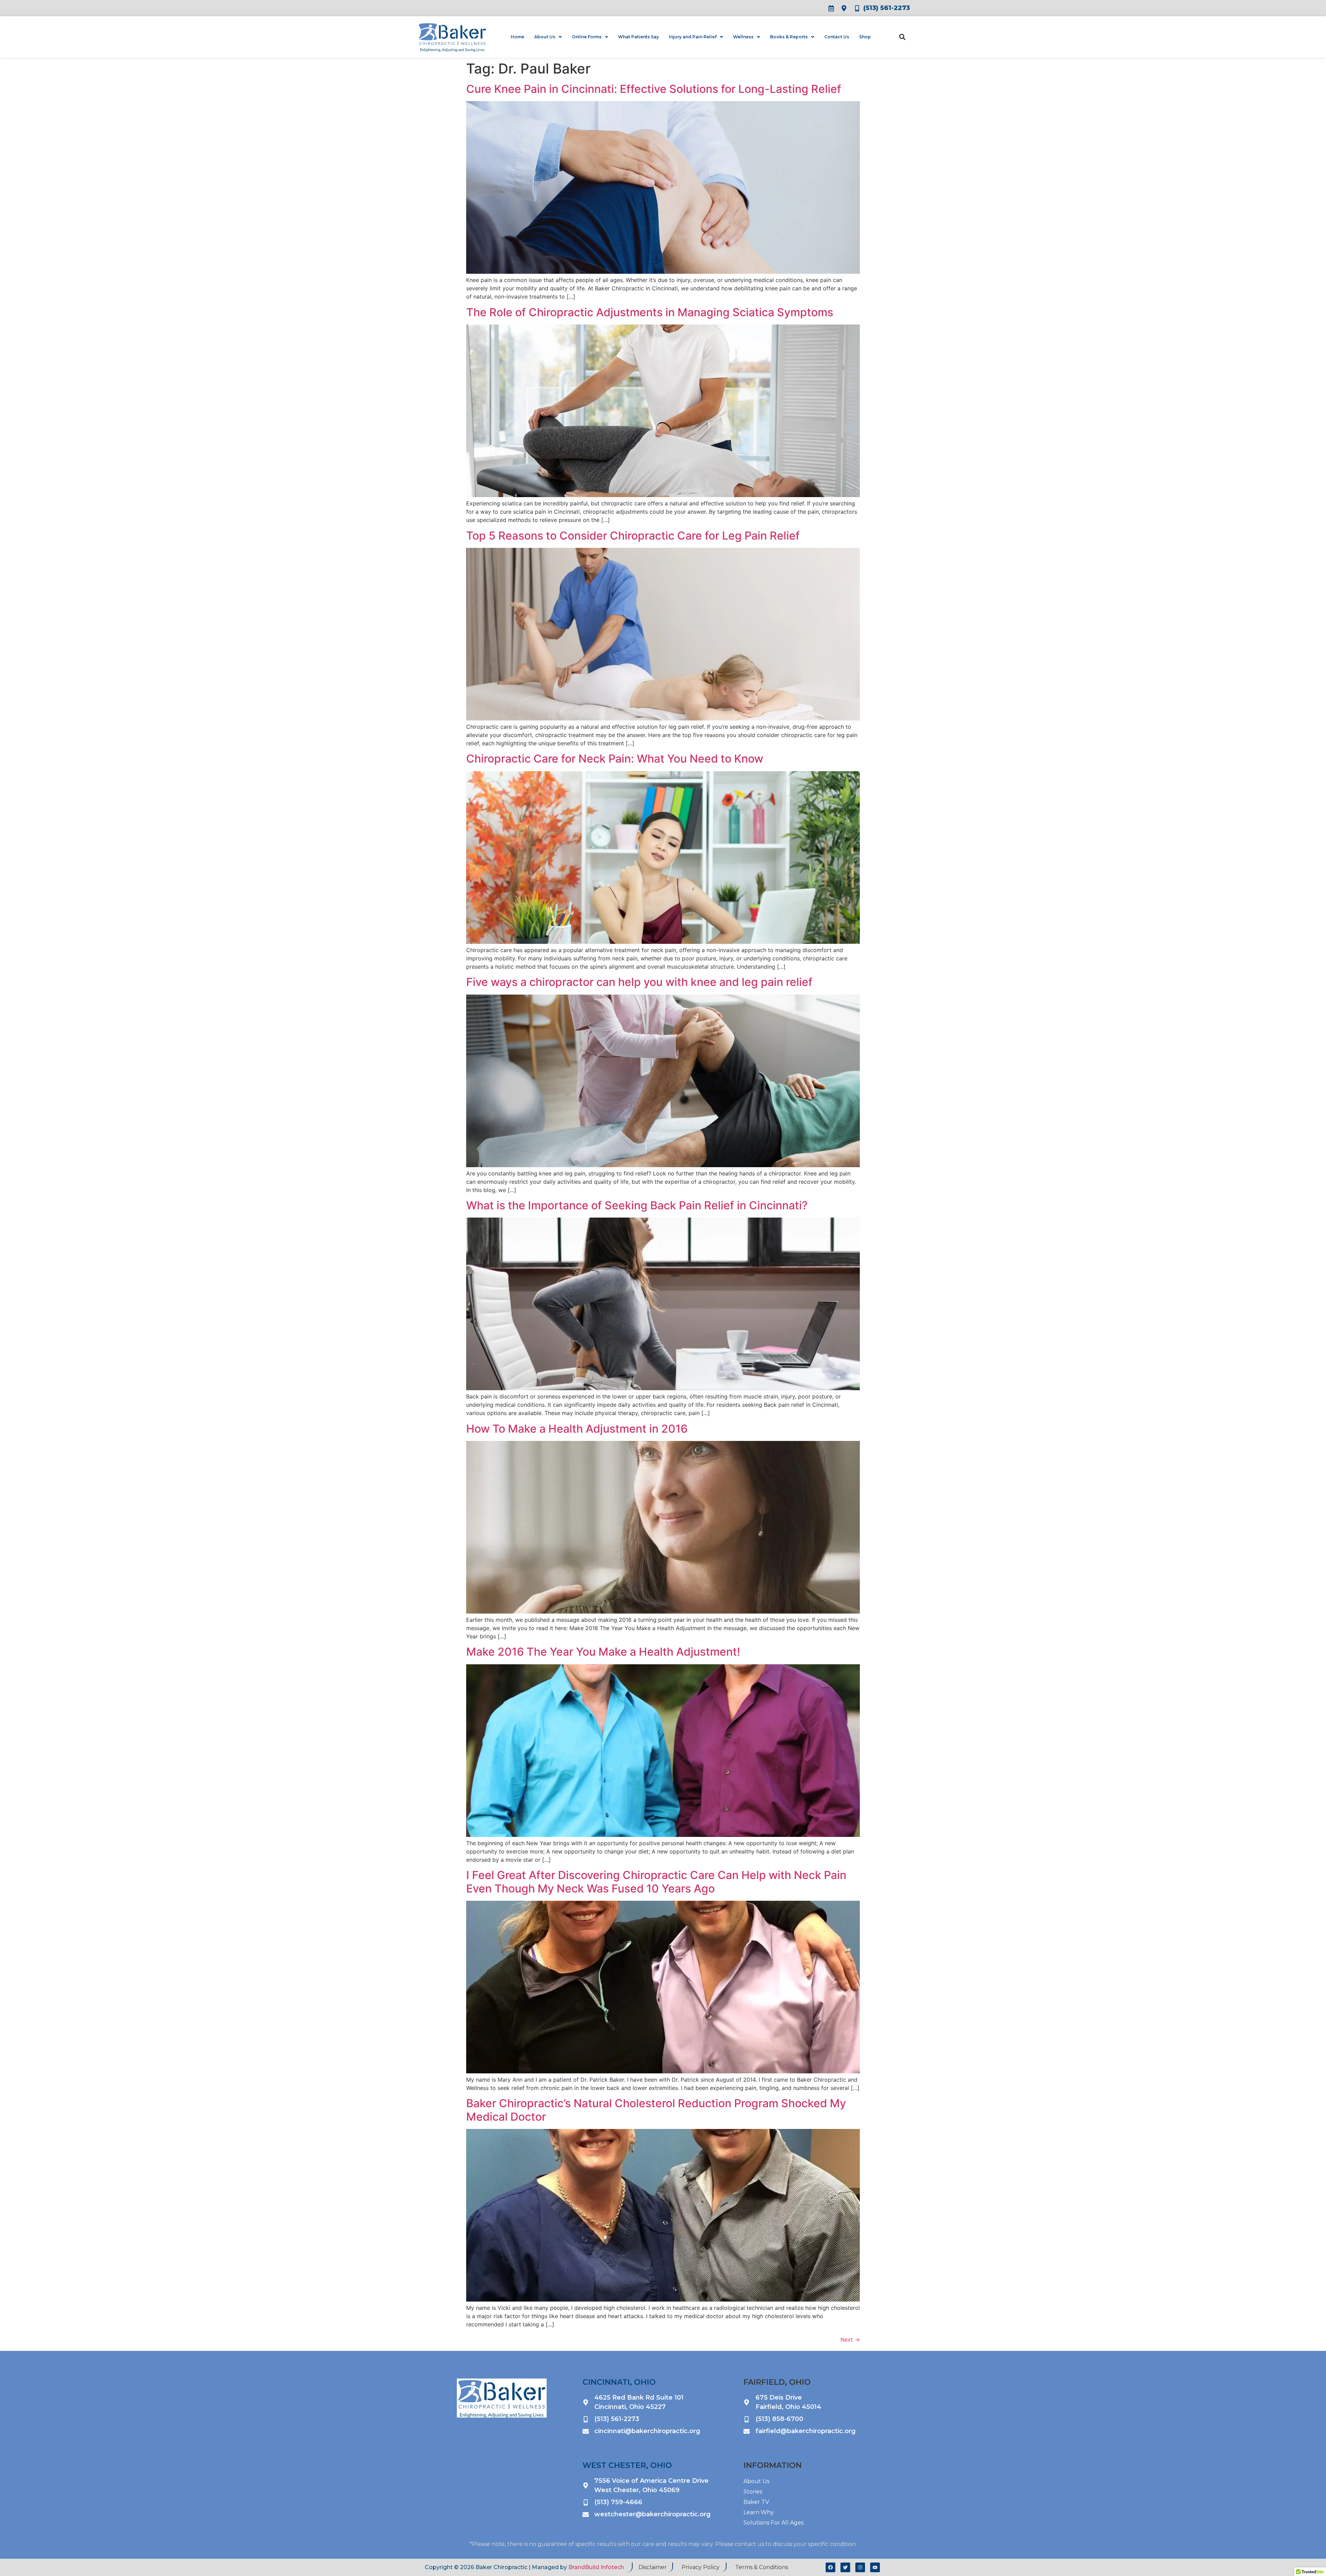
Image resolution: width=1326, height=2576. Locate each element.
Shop (865, 37)
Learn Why (759, 2512)
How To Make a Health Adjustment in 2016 (577, 1429)
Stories (753, 2492)
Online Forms (587, 37)
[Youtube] (875, 2567)
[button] (902, 37)
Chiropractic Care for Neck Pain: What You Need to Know (615, 759)
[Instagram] (860, 2567)
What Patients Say (638, 37)
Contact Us (837, 37)
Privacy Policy (701, 2567)
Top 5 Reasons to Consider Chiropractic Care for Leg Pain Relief (633, 536)
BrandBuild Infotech (596, 2567)
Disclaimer (653, 2567)
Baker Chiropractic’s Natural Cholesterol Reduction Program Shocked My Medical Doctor (656, 2110)
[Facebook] (830, 2567)
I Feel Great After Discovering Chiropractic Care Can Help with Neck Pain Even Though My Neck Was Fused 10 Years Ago (656, 1882)
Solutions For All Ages (773, 2523)
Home (517, 37)
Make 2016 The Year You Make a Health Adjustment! (603, 1652)
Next (850, 2340)
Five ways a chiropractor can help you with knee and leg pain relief (639, 982)
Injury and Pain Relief (693, 37)
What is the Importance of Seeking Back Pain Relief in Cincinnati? (637, 1205)
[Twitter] (845, 2567)
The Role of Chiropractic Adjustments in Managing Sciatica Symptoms (650, 312)
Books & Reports (789, 37)
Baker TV (756, 2502)
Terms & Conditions (762, 2567)
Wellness (743, 37)
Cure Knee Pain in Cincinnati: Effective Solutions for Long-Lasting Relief (654, 89)
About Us (545, 37)
